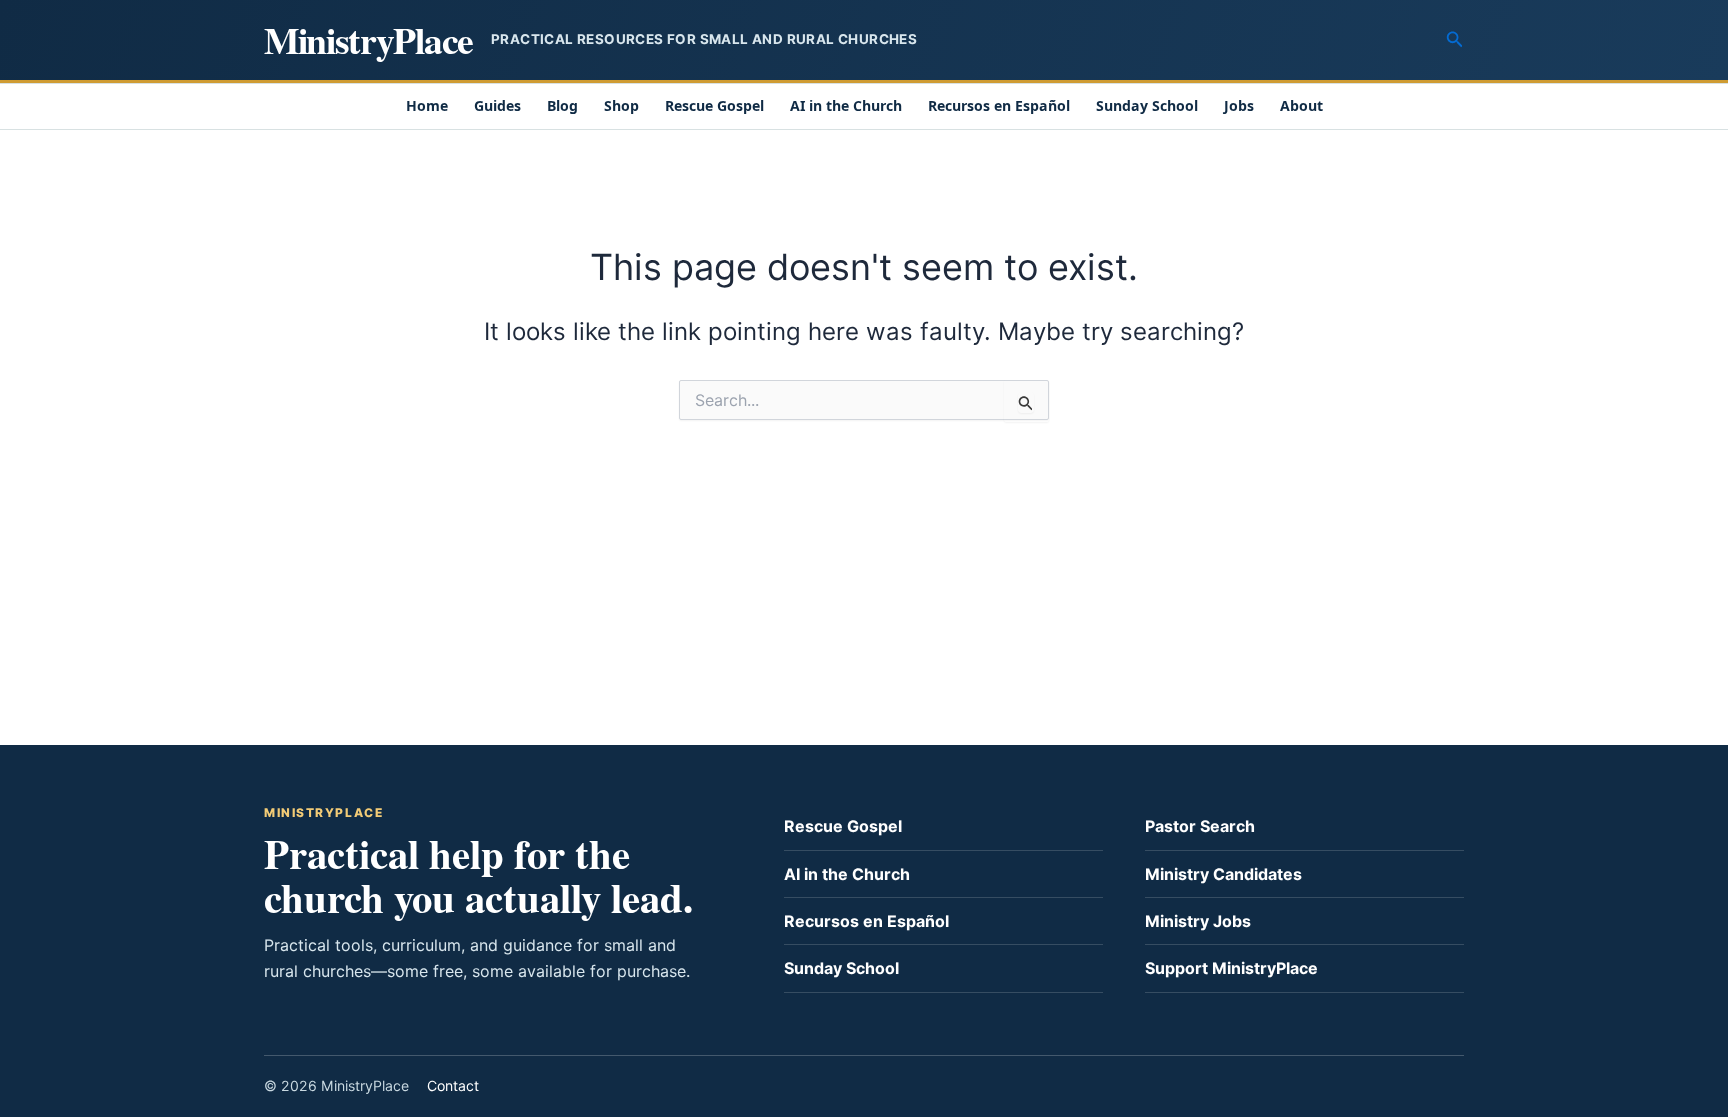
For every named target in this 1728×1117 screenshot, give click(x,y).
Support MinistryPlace (1231, 968)
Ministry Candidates (1223, 874)
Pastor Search (1200, 826)
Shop (621, 105)
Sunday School (1147, 105)
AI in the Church (846, 105)
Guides (497, 105)
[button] (1455, 39)
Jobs (1239, 105)
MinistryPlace (368, 39)
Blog (562, 105)
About (1301, 105)
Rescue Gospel (714, 105)
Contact (453, 1085)
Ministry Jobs (1198, 921)
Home (427, 105)
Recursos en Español (999, 105)
